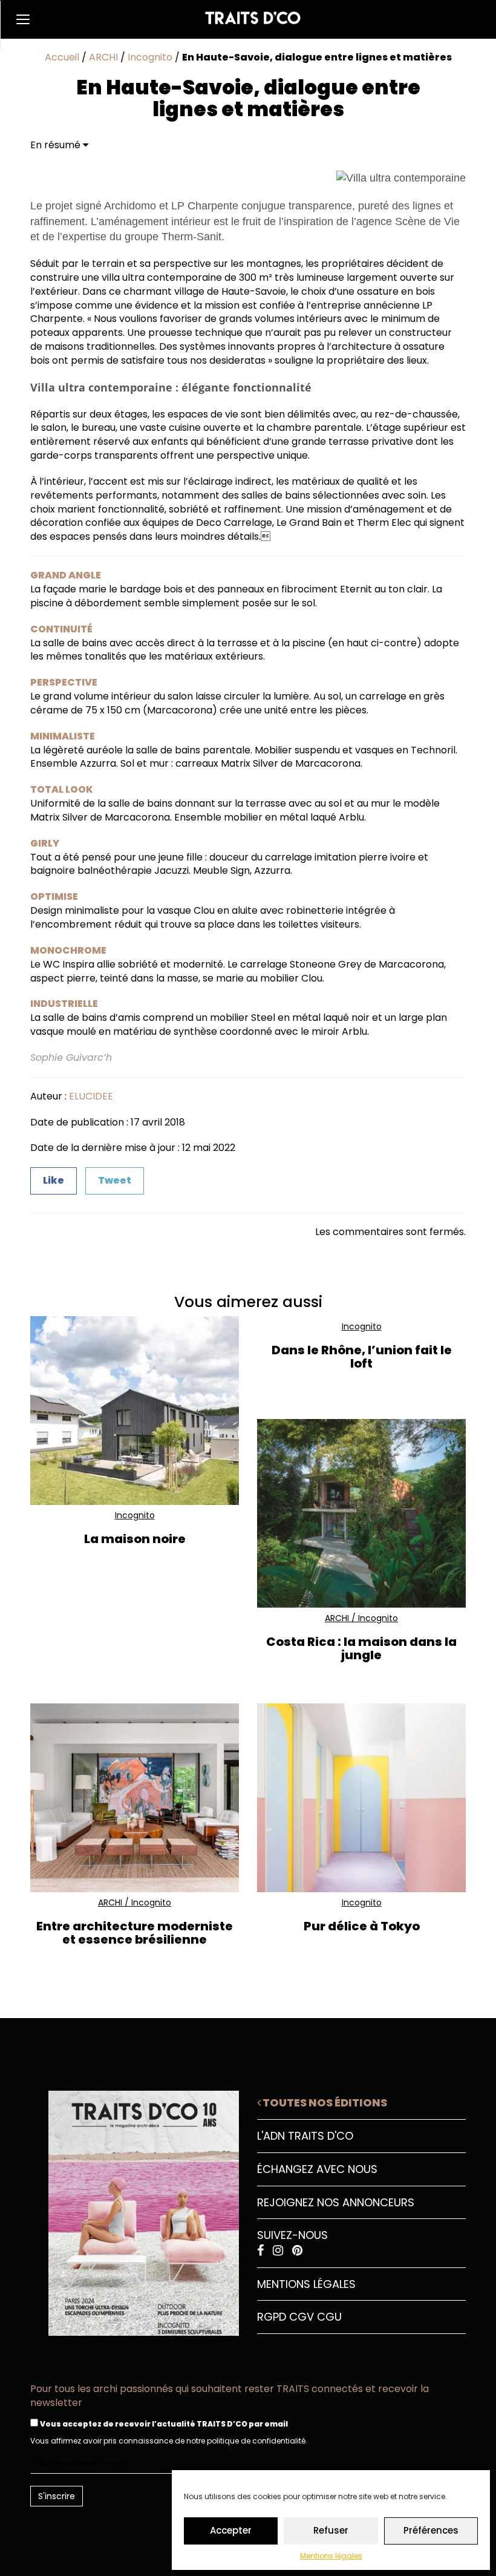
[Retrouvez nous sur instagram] (279, 2251)
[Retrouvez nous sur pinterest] (297, 2251)
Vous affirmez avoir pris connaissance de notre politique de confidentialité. (169, 2441)
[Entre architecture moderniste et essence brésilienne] (135, 1798)
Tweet (115, 1180)
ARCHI (103, 57)
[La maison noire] (135, 1410)
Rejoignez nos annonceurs (336, 2202)
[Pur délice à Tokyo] (361, 1798)
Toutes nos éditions (324, 2102)
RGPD (272, 2317)
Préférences (431, 2530)
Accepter (231, 2530)
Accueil (62, 57)
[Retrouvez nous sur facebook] (262, 2251)
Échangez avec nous (317, 2169)
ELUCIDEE (91, 1096)
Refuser (331, 2530)
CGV (302, 2317)
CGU (329, 2317)
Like (54, 1180)
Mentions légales (331, 2556)
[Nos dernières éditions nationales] (135, 2209)
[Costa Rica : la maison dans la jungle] (361, 1513)
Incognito (150, 57)
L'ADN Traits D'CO (305, 2136)
